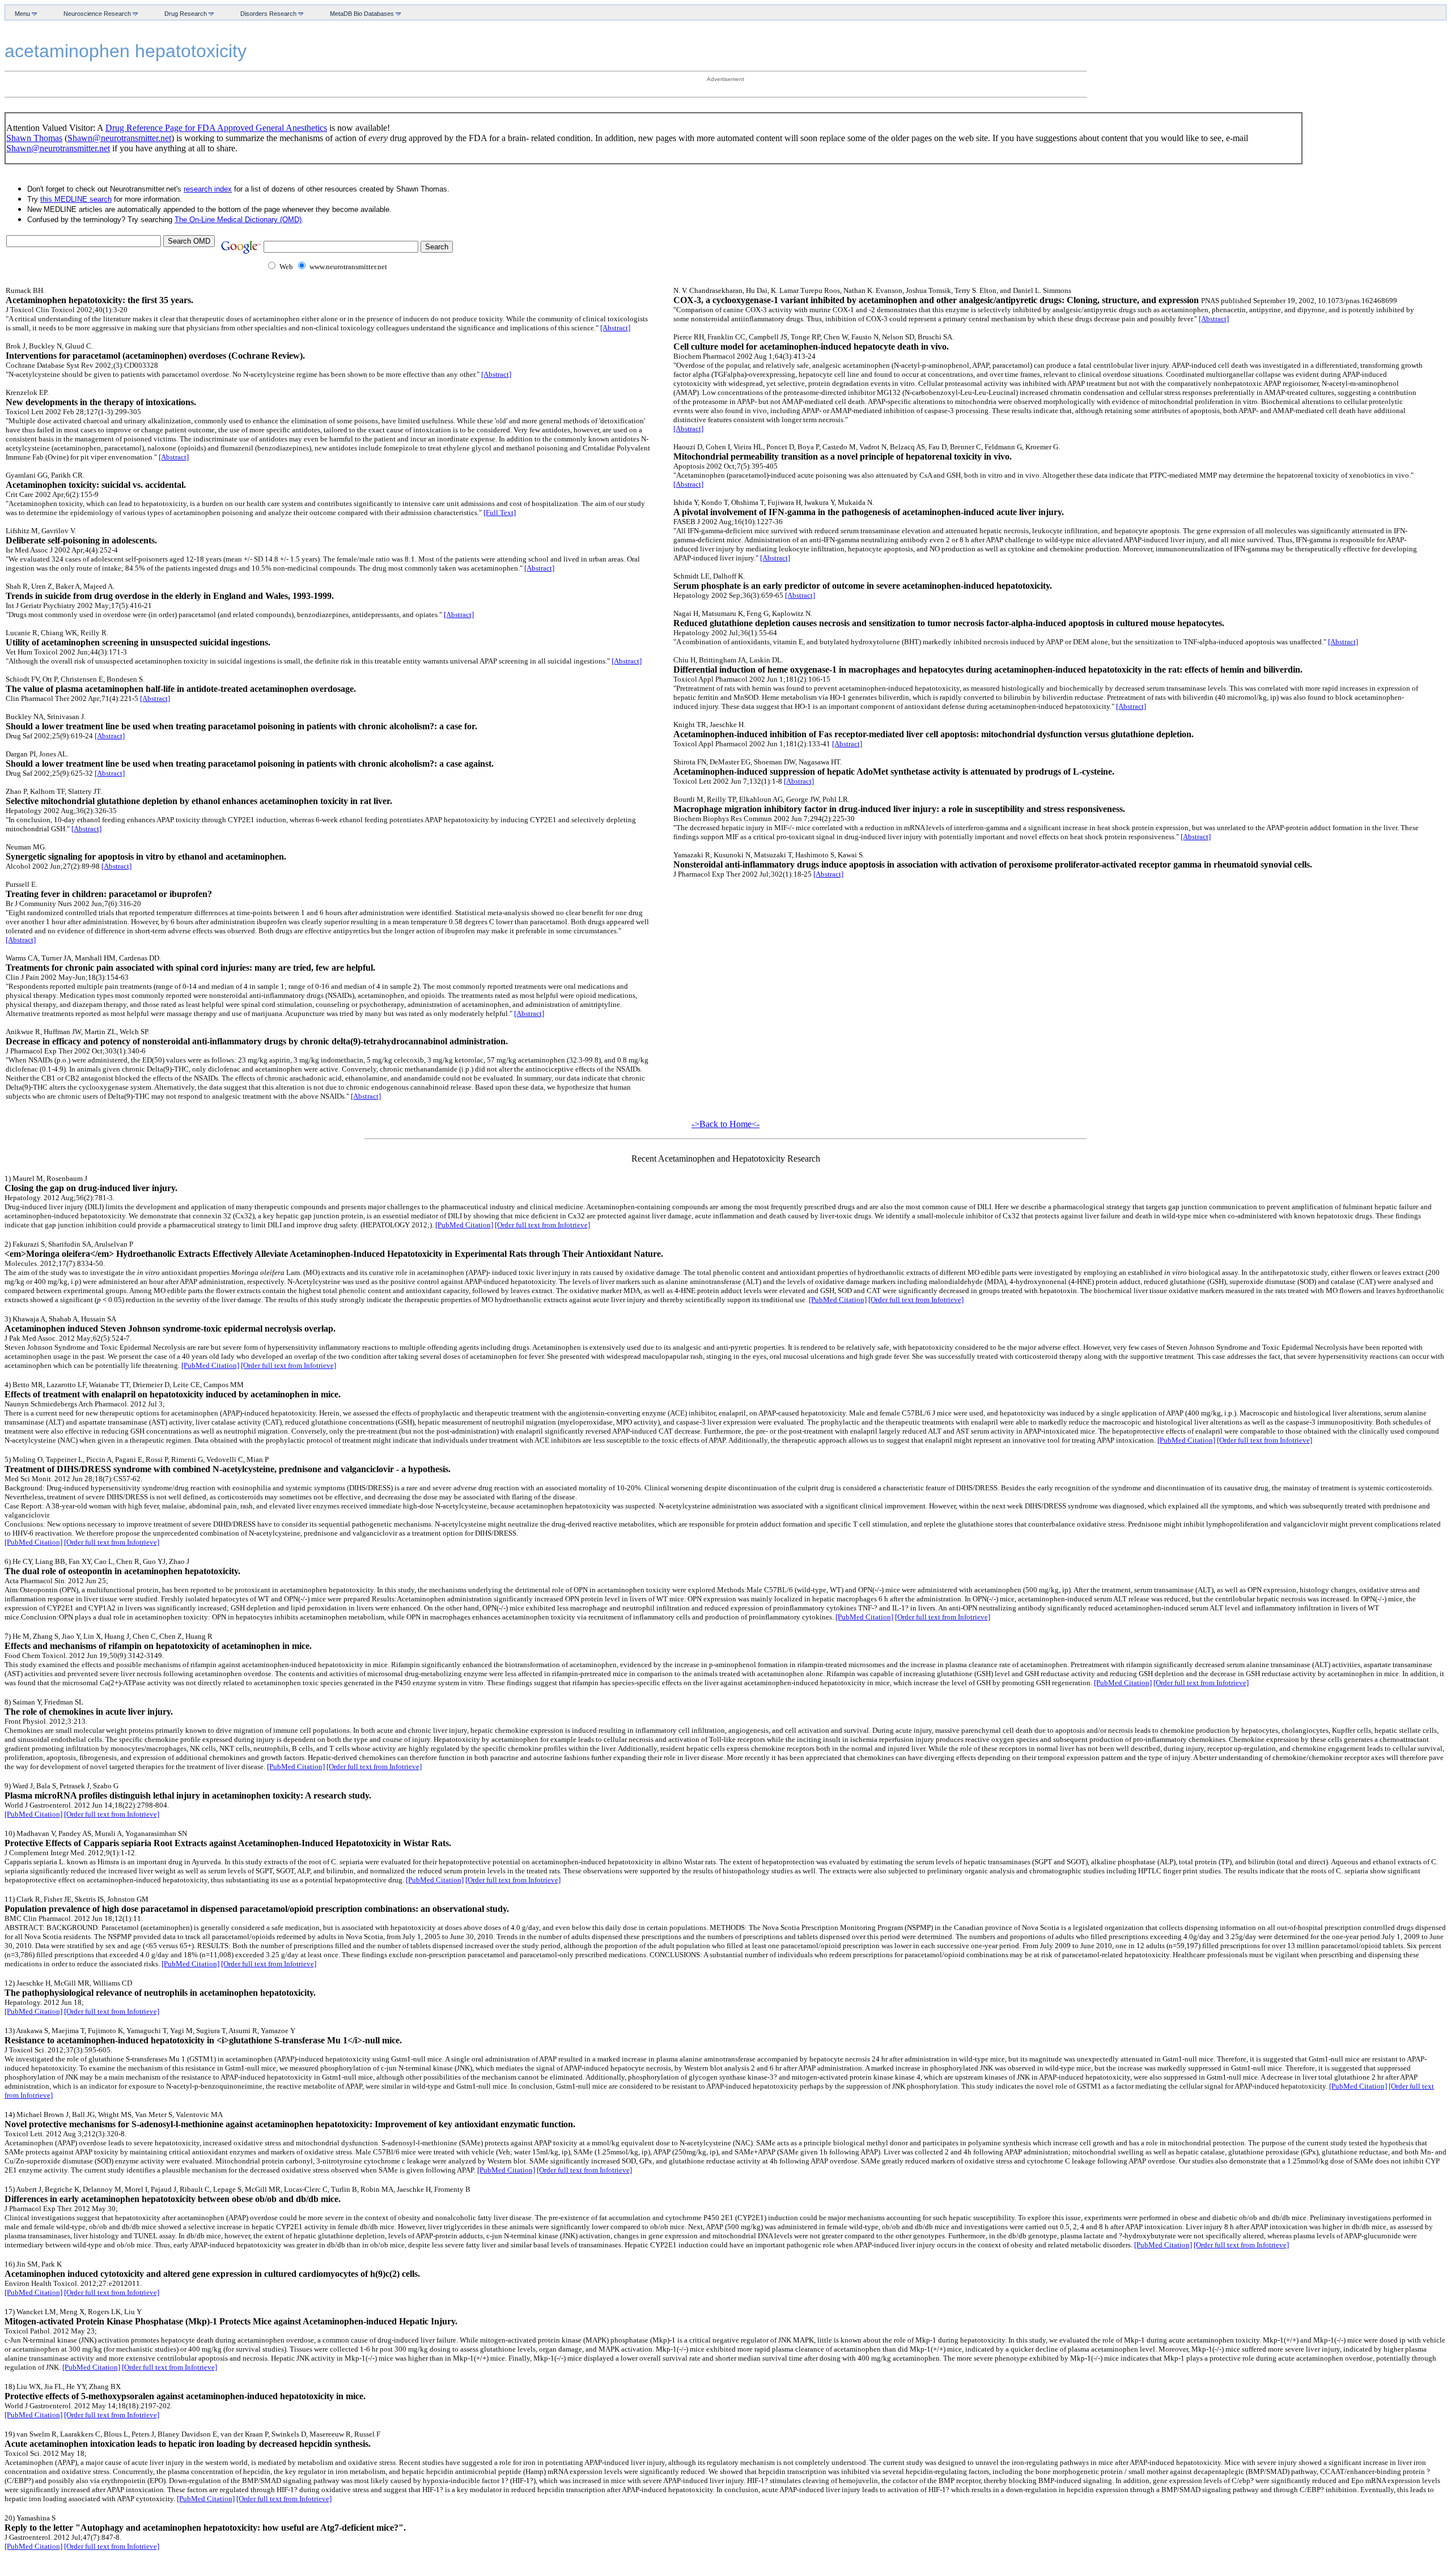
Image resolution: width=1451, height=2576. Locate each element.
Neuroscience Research (96, 14)
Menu (21, 14)
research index (208, 189)
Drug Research (184, 14)
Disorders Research (267, 14)
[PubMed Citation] (464, 1225)
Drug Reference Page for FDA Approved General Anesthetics (216, 128)
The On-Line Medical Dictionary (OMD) (238, 220)
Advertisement (725, 79)
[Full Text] (500, 513)
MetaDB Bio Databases (360, 14)
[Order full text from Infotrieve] (542, 1225)
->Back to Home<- (725, 1124)
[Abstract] (615, 328)
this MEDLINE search (76, 199)
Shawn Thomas (34, 138)
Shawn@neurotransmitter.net (119, 138)
